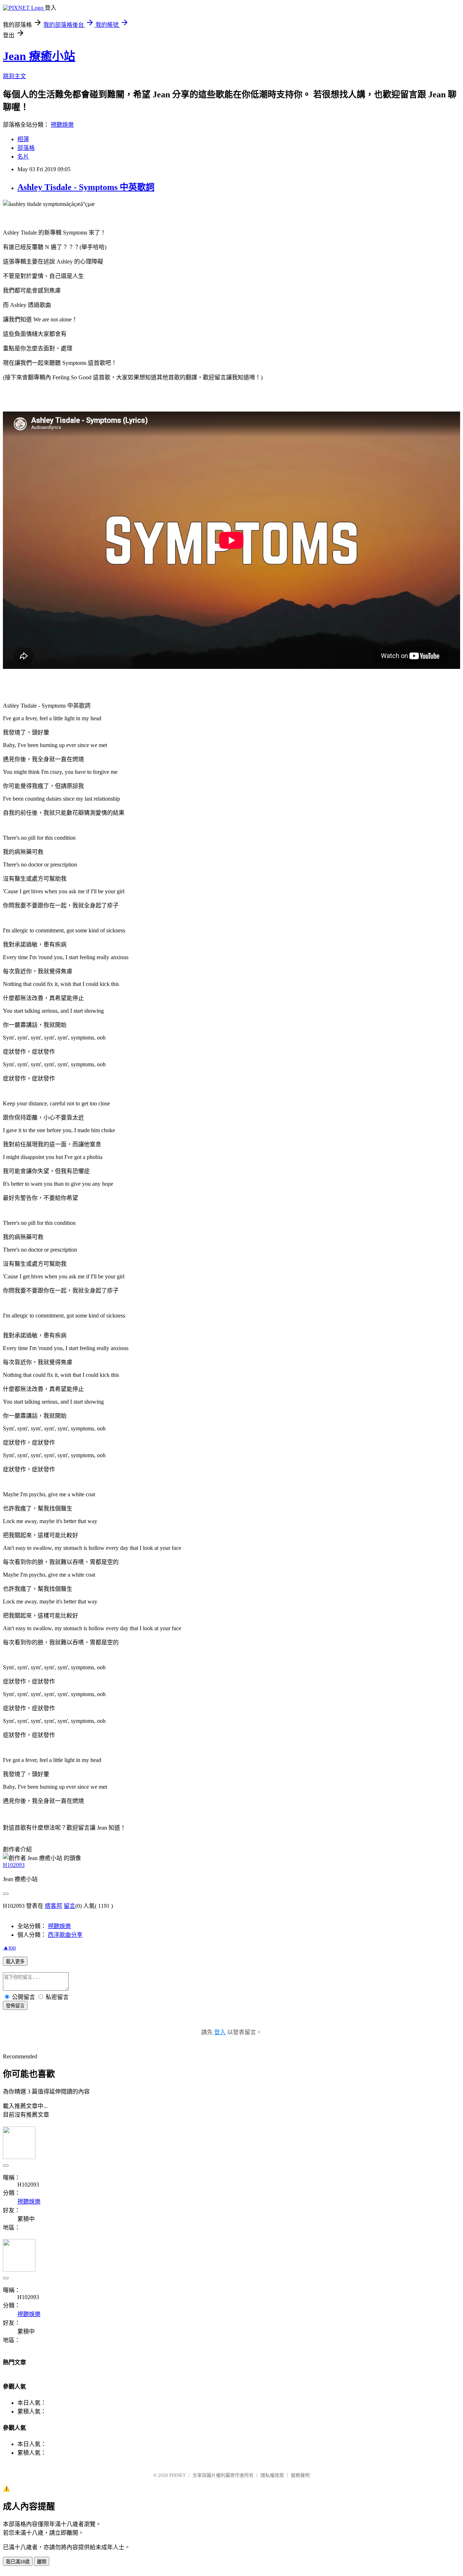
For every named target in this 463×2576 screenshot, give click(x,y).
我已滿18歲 (18, 2562)
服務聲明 (300, 2475)
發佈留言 (15, 2006)
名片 (23, 157)
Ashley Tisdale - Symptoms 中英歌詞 (86, 187)
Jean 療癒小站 (39, 56)
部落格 (26, 148)
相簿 (23, 139)
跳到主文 (14, 76)
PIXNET (177, 2475)
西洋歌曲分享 (65, 1935)
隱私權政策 (272, 2475)
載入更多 (15, 1962)
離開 (42, 2562)
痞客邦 (54, 1906)
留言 (69, 1906)
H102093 (14, 1865)
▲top (9, 1947)
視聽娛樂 (62, 125)
